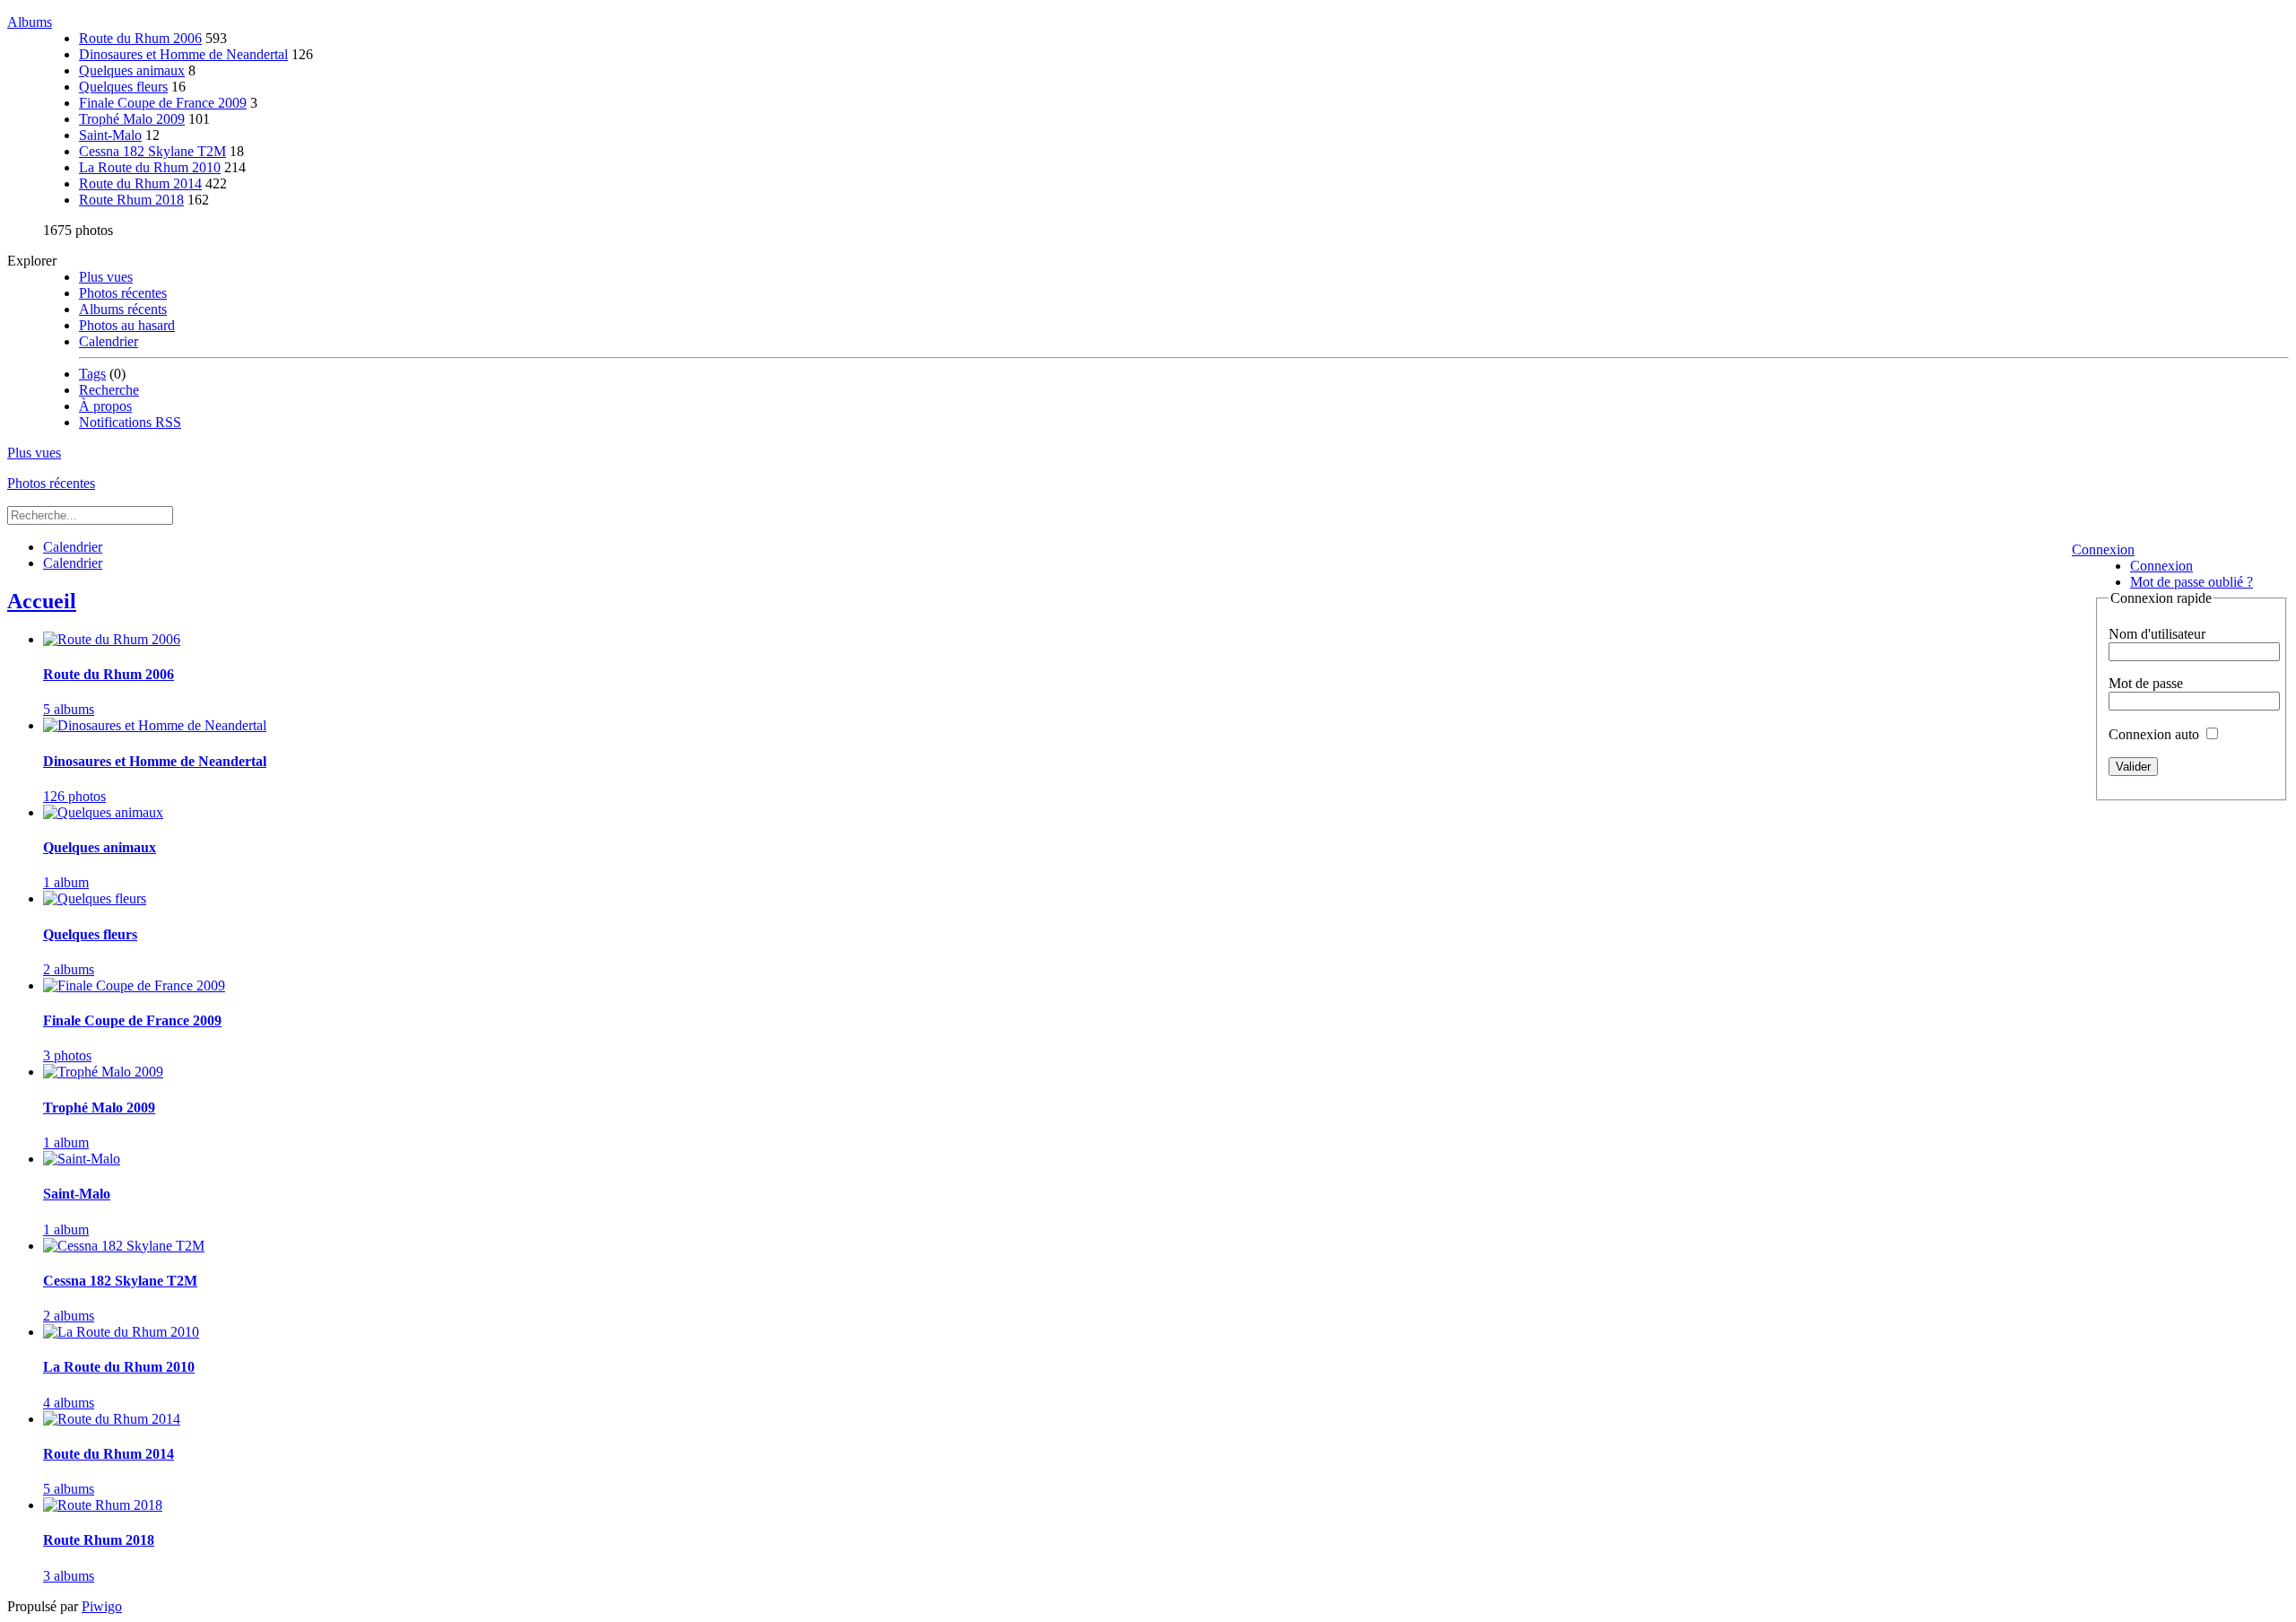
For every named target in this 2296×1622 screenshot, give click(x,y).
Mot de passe (2146, 683)
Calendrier (109, 341)
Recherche (109, 390)
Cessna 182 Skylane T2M (152, 151)
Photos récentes (123, 293)
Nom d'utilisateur (2157, 634)
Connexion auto (2156, 734)
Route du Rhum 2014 (140, 183)
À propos (105, 406)
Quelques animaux (132, 70)
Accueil (42, 601)
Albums (30, 22)
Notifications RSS (130, 422)
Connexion (2103, 549)
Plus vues (106, 277)
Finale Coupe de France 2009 (163, 103)
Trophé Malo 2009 (132, 119)
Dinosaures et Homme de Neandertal (183, 54)
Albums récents (123, 309)
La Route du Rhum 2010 (150, 167)
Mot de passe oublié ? (2192, 582)
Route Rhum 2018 (131, 200)
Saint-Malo (110, 135)
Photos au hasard (127, 325)
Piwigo (102, 1606)
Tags (92, 374)
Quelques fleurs (123, 87)
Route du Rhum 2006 (140, 38)
